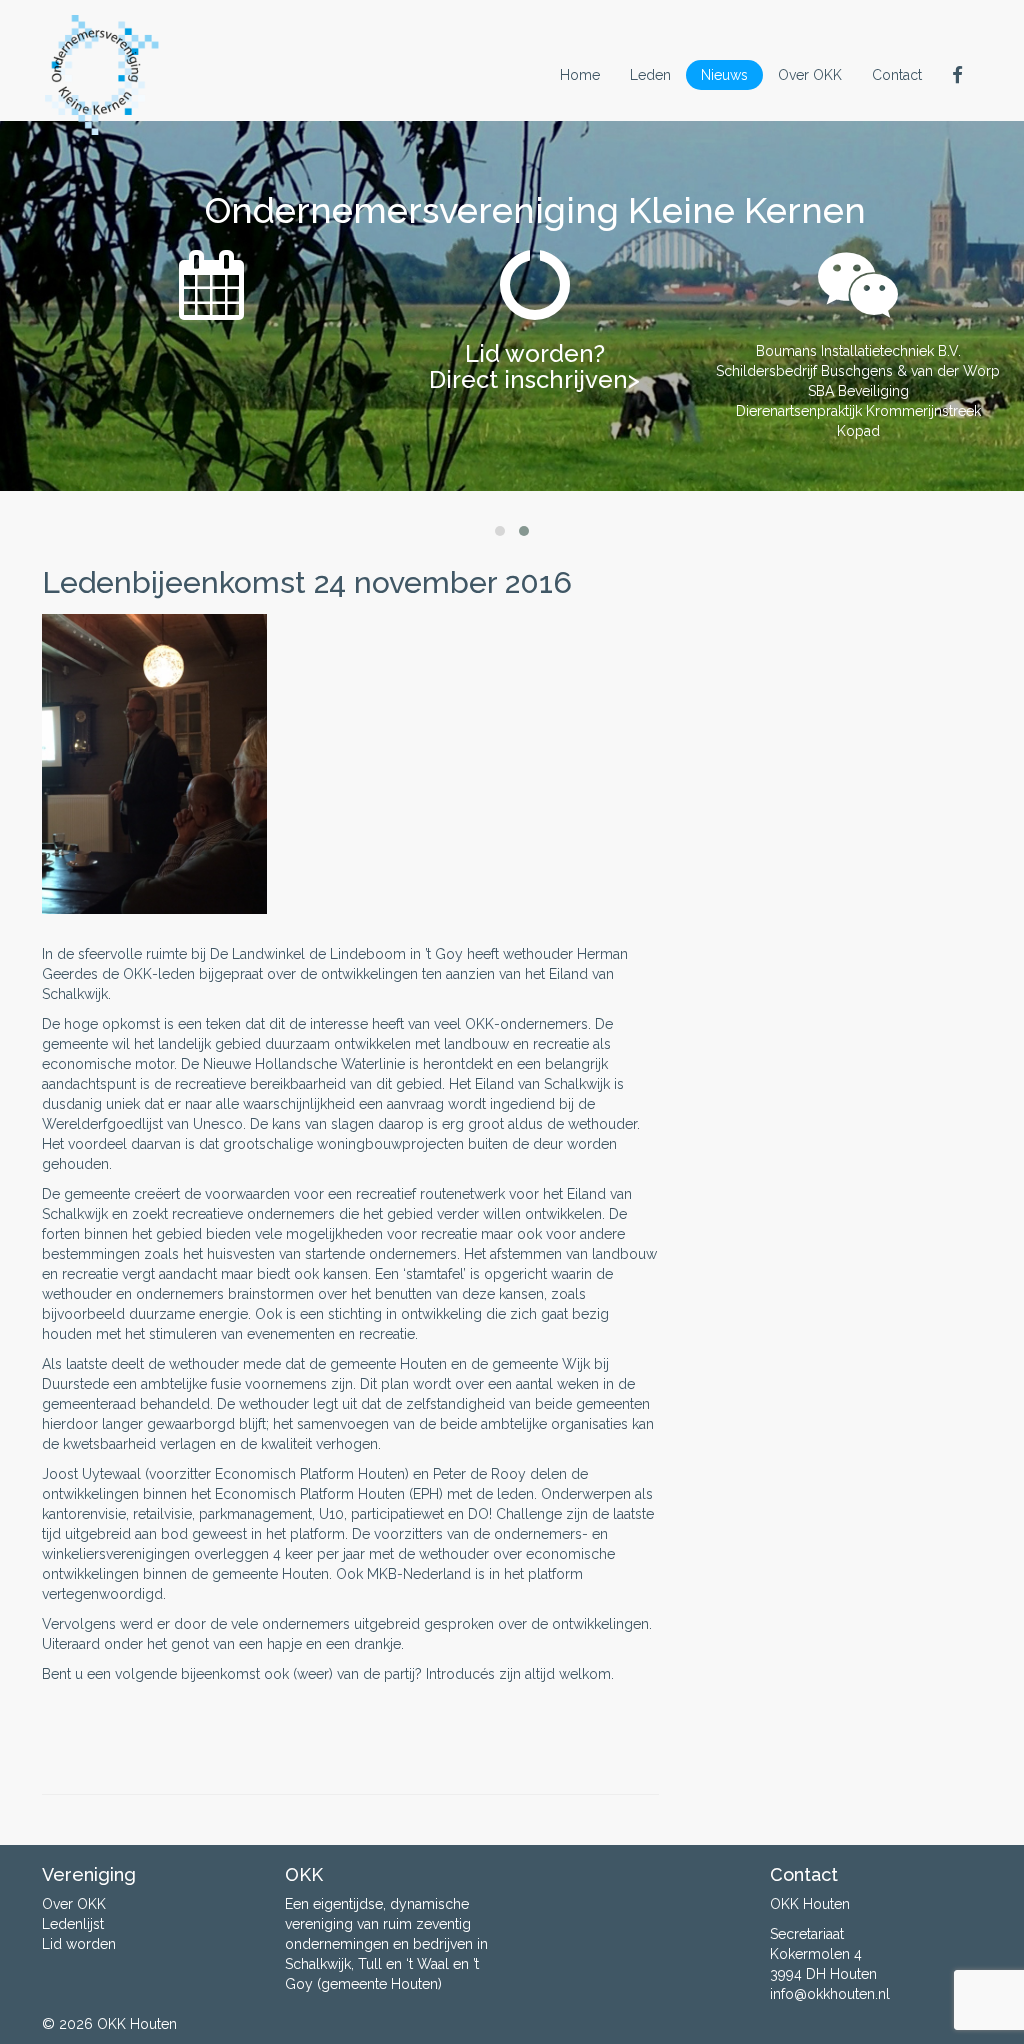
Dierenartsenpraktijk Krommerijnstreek (858, 411)
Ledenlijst (73, 1924)
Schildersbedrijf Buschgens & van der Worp (858, 371)
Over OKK (810, 75)
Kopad (858, 431)
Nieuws (724, 75)
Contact (897, 75)
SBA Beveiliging (858, 391)
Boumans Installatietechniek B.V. (858, 351)
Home (580, 75)
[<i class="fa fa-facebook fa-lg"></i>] (959, 75)
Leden (650, 75)
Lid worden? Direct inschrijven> (534, 366)
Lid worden (79, 1944)
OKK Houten (137, 2024)
